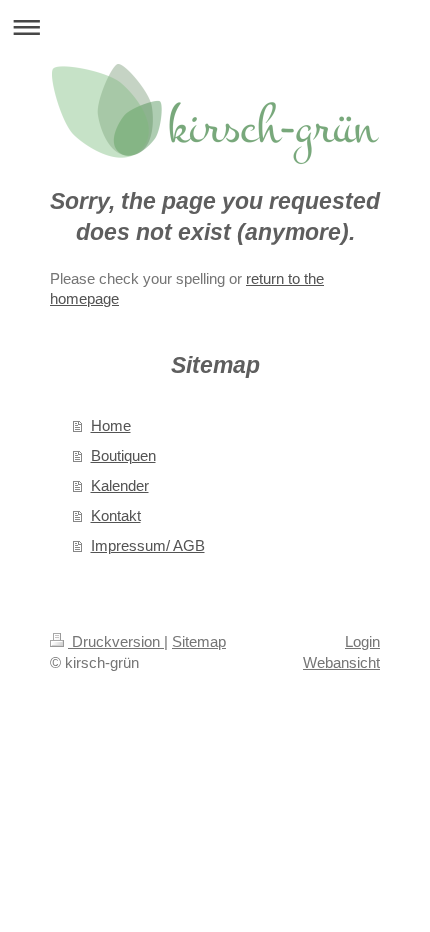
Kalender (120, 485)
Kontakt (116, 515)
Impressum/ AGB (148, 545)
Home (111, 425)
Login (362, 641)
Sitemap (199, 641)
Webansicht (341, 662)
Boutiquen (123, 455)
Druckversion (116, 641)
